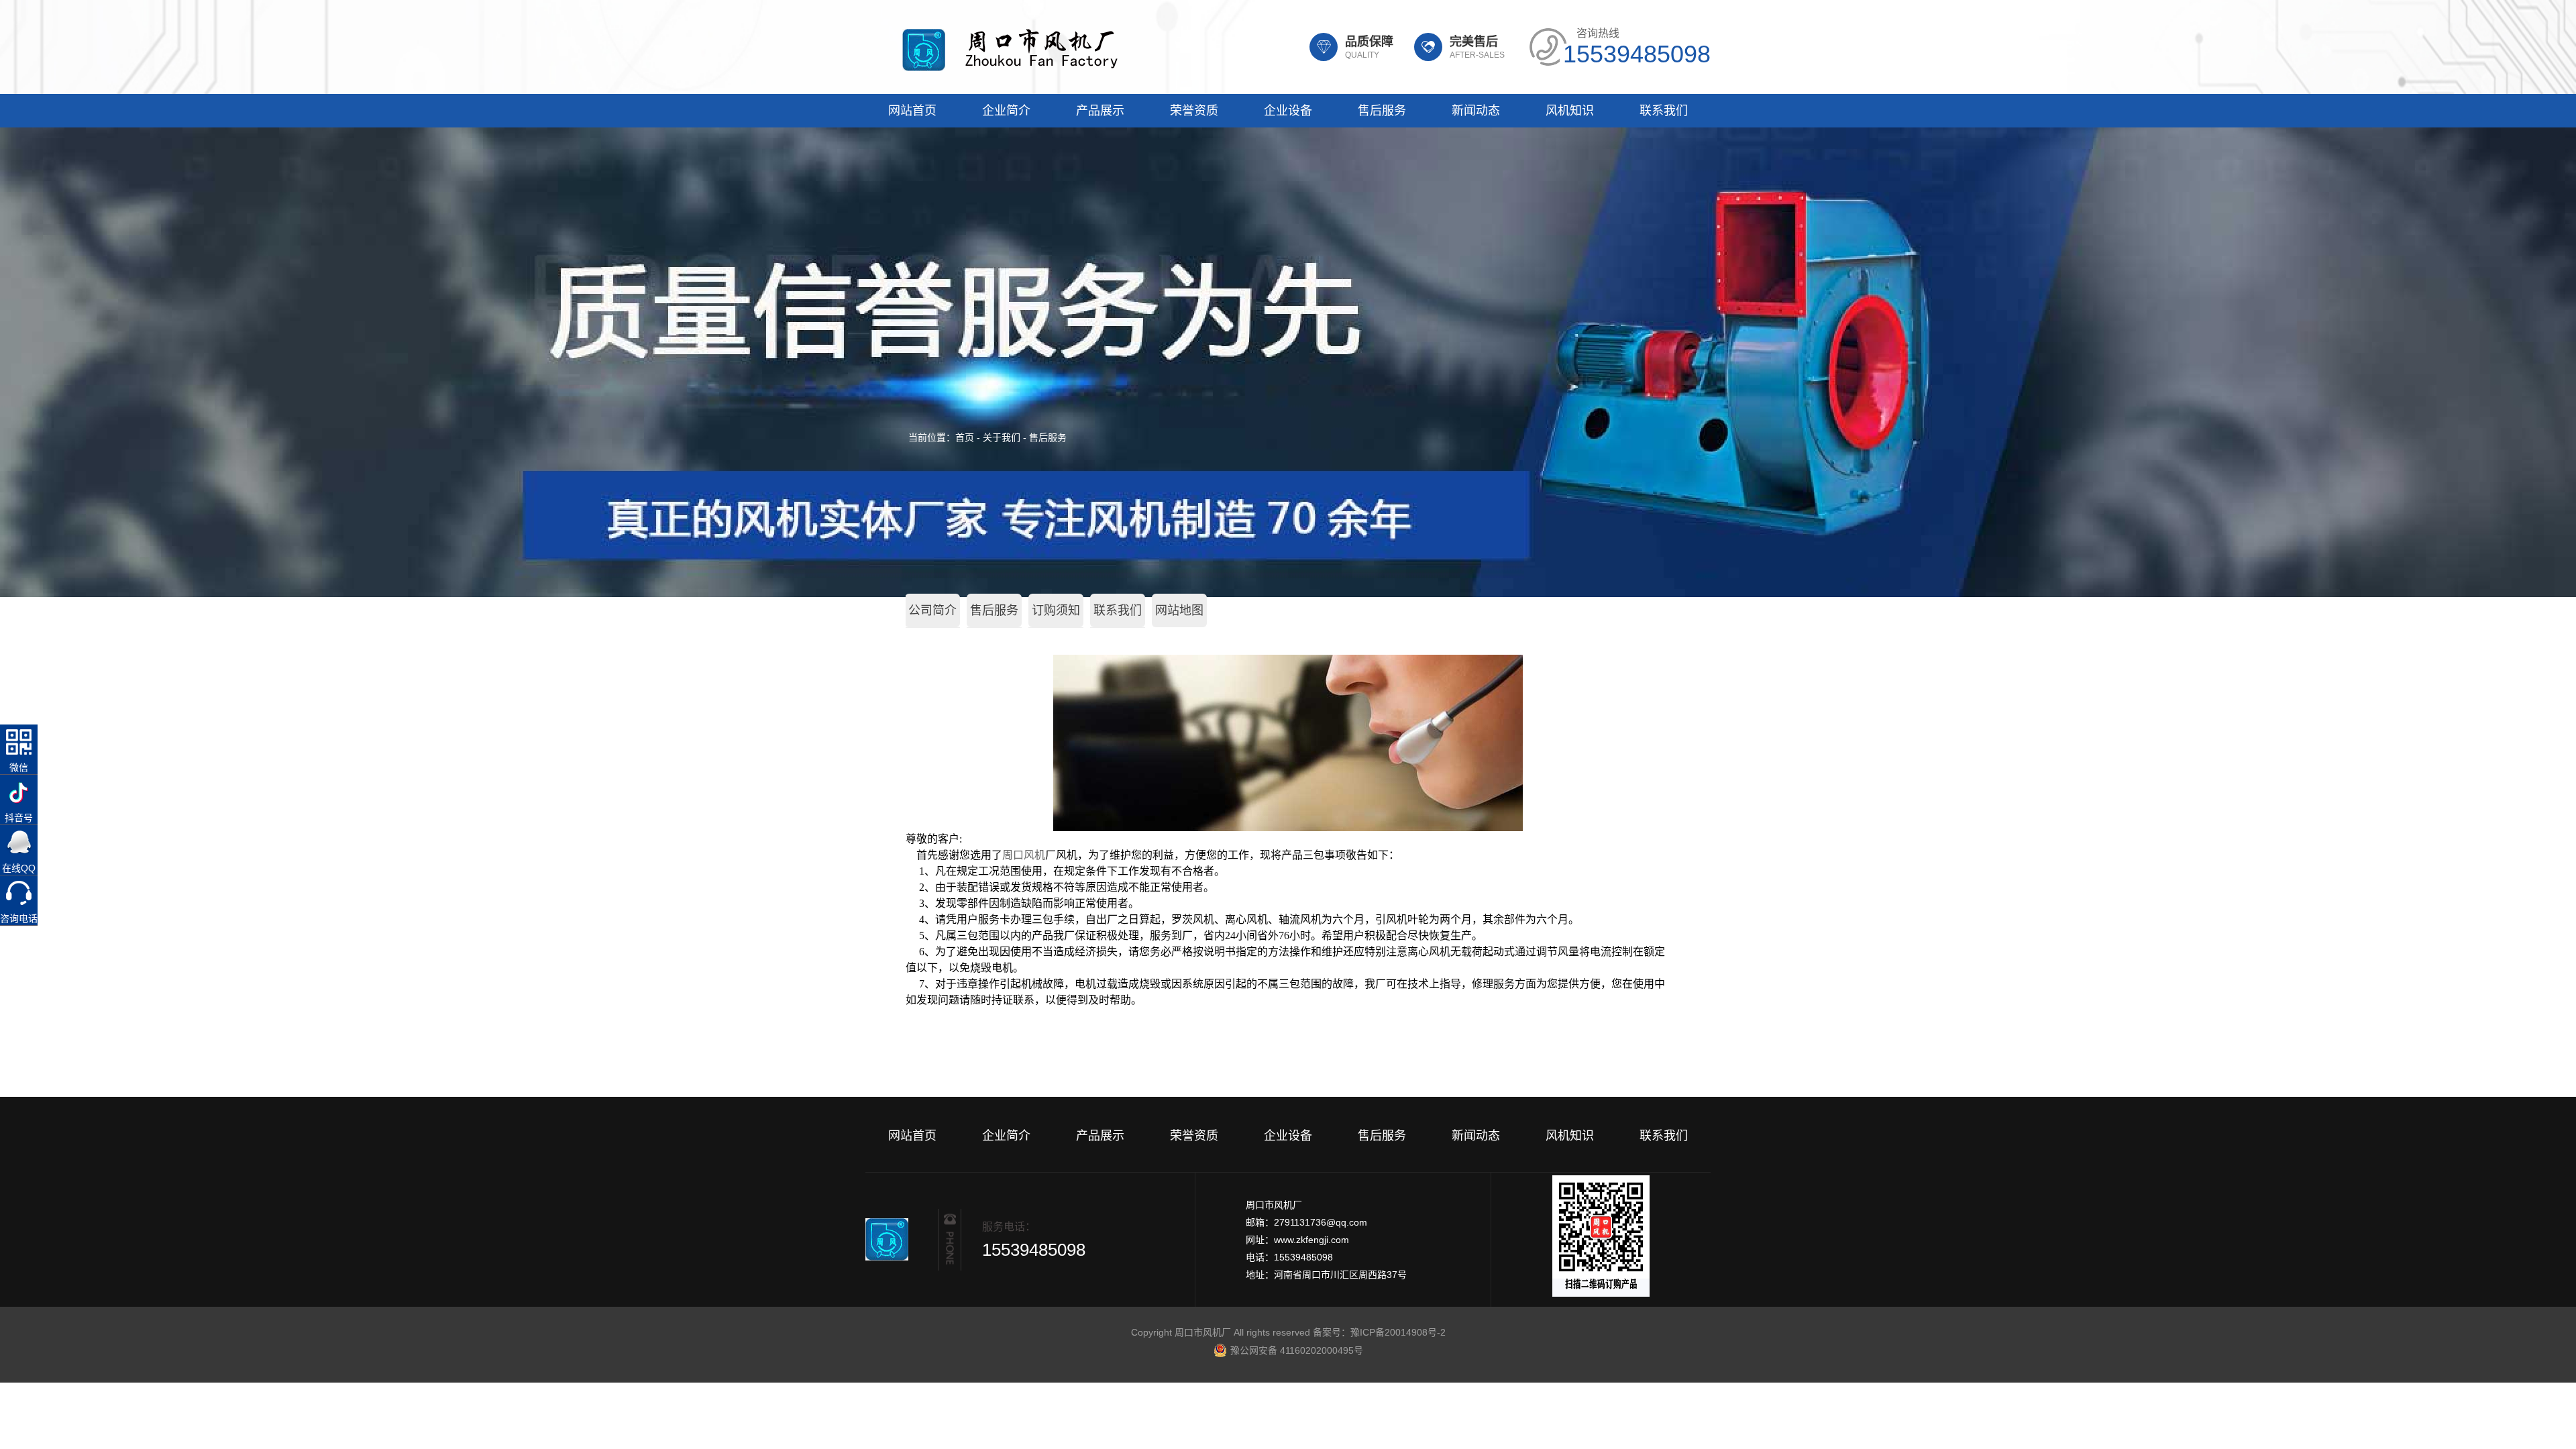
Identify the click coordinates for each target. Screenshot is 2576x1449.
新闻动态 (1476, 111)
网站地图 (1179, 610)
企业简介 (1006, 111)
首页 (965, 437)
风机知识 (1570, 111)
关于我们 (1002, 437)
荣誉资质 (1194, 111)
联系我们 (1664, 111)
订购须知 (1056, 610)
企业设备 (1288, 111)
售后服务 (1382, 111)
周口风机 (1024, 855)
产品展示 (1100, 111)
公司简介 (932, 610)
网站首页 (912, 111)
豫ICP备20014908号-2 (1398, 1332)
